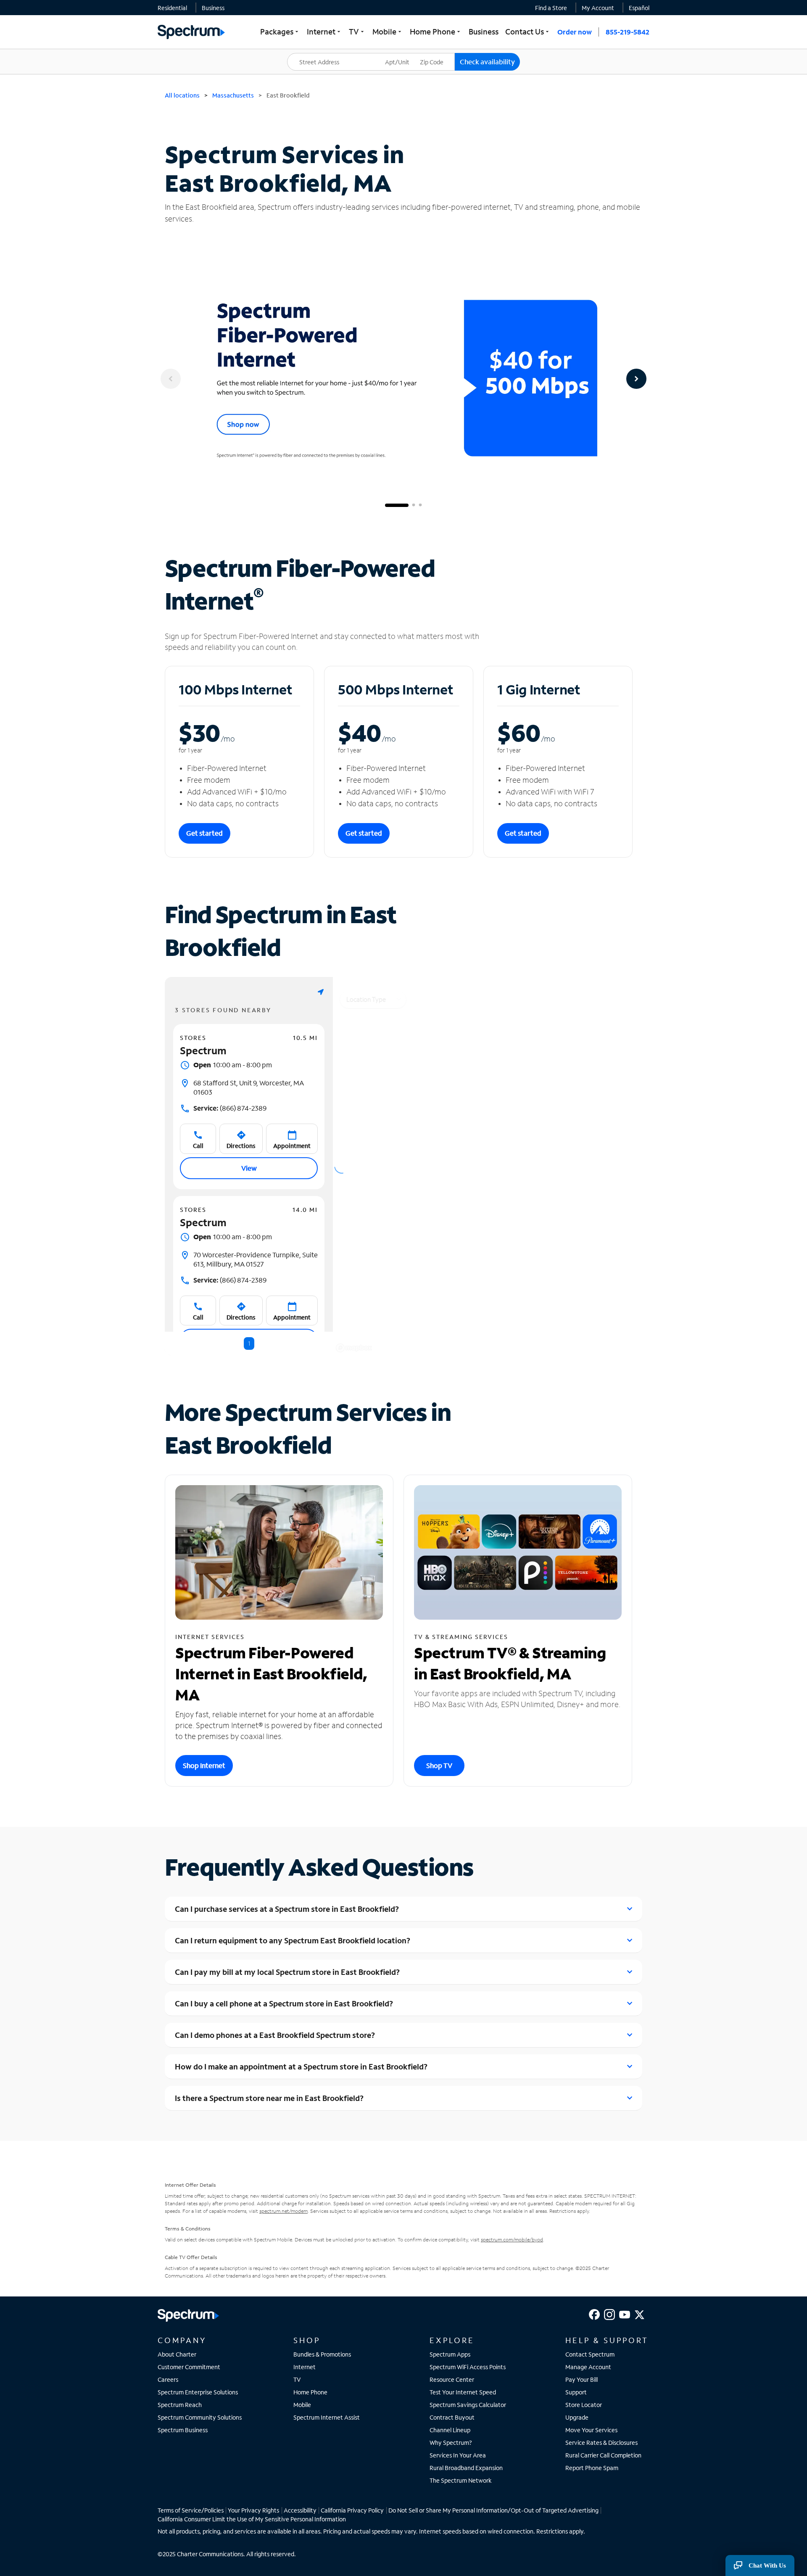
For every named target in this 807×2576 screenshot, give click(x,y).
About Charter (177, 2354)
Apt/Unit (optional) (403, 57)
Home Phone (310, 2392)
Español (639, 8)
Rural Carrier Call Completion (603, 2455)
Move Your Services (591, 2430)
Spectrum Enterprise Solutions (198, 2392)
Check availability (487, 62)
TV (297, 2379)
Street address (311, 53)
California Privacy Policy (352, 2510)
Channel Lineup (450, 2430)
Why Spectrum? (451, 2443)
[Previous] (171, 379)
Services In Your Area (458, 2455)
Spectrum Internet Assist (327, 2417)
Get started (204, 833)
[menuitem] (172, 8)
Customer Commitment (189, 2367)
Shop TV (439, 1765)
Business (213, 8)
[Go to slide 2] (414, 505)
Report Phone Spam (592, 2468)
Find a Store (551, 8)
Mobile (302, 2405)
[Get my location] (321, 992)
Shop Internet (204, 1765)
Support (576, 2392)
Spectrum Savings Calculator (468, 2405)
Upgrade (577, 2417)
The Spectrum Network (461, 2480)
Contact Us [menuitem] (528, 32)
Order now (575, 32)
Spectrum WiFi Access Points (468, 2367)
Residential (172, 8)
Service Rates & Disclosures (601, 2443)
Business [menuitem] (484, 32)
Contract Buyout (452, 2417)
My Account (598, 8)
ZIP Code (437, 53)
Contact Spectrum (590, 2354)
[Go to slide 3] (420, 505)
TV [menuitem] (357, 32)
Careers (168, 2379)
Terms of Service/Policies (191, 2510)
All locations (182, 95)
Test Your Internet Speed (463, 2392)
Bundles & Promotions (322, 2354)
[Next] (636, 379)
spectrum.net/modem (284, 2211)
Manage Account (588, 2367)
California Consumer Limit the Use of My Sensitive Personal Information (252, 2519)
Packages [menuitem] (280, 32)
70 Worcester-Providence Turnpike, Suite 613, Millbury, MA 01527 (256, 1259)
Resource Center (452, 2379)
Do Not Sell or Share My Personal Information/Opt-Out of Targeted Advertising (493, 2510)
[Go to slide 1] (397, 505)
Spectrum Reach (180, 2405)
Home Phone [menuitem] (436, 32)
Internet (305, 2367)
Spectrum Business (183, 2430)
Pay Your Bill (582, 2379)
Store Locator (584, 2405)
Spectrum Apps (450, 2354)
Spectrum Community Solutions (200, 2417)
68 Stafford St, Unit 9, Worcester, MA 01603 (249, 1087)
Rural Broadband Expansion (466, 2468)
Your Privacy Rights (253, 2510)
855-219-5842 (628, 32)
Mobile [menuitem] (388, 32)
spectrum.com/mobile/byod (512, 2239)
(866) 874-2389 (230, 1108)
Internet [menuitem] (324, 32)
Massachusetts (233, 95)
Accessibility (300, 2510)
